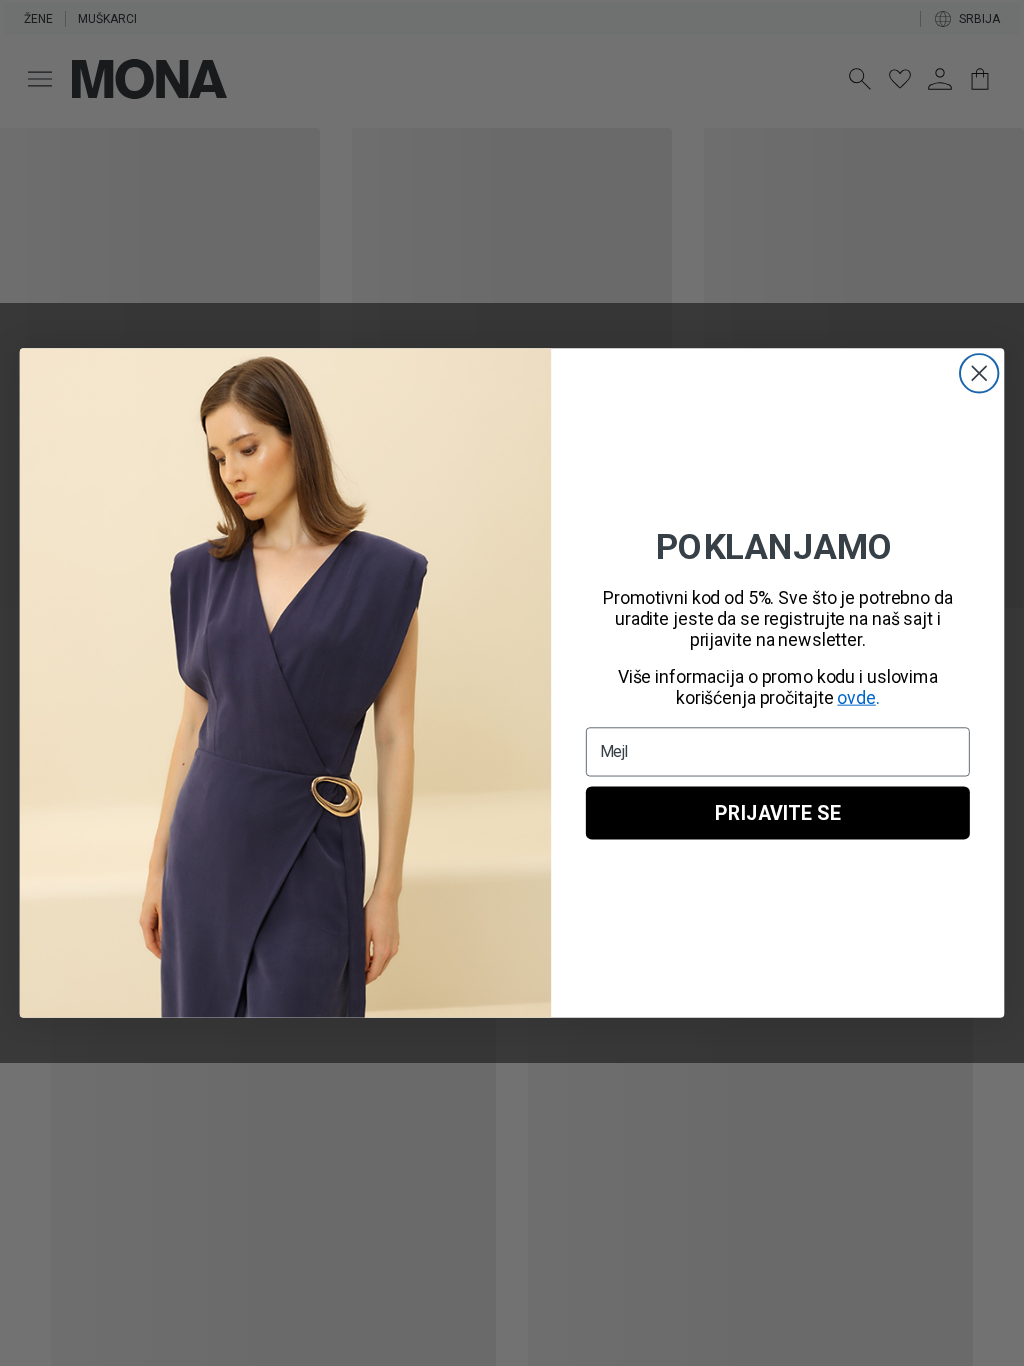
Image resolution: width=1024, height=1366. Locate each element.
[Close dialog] (979, 373)
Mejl (615, 751)
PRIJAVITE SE (777, 813)
